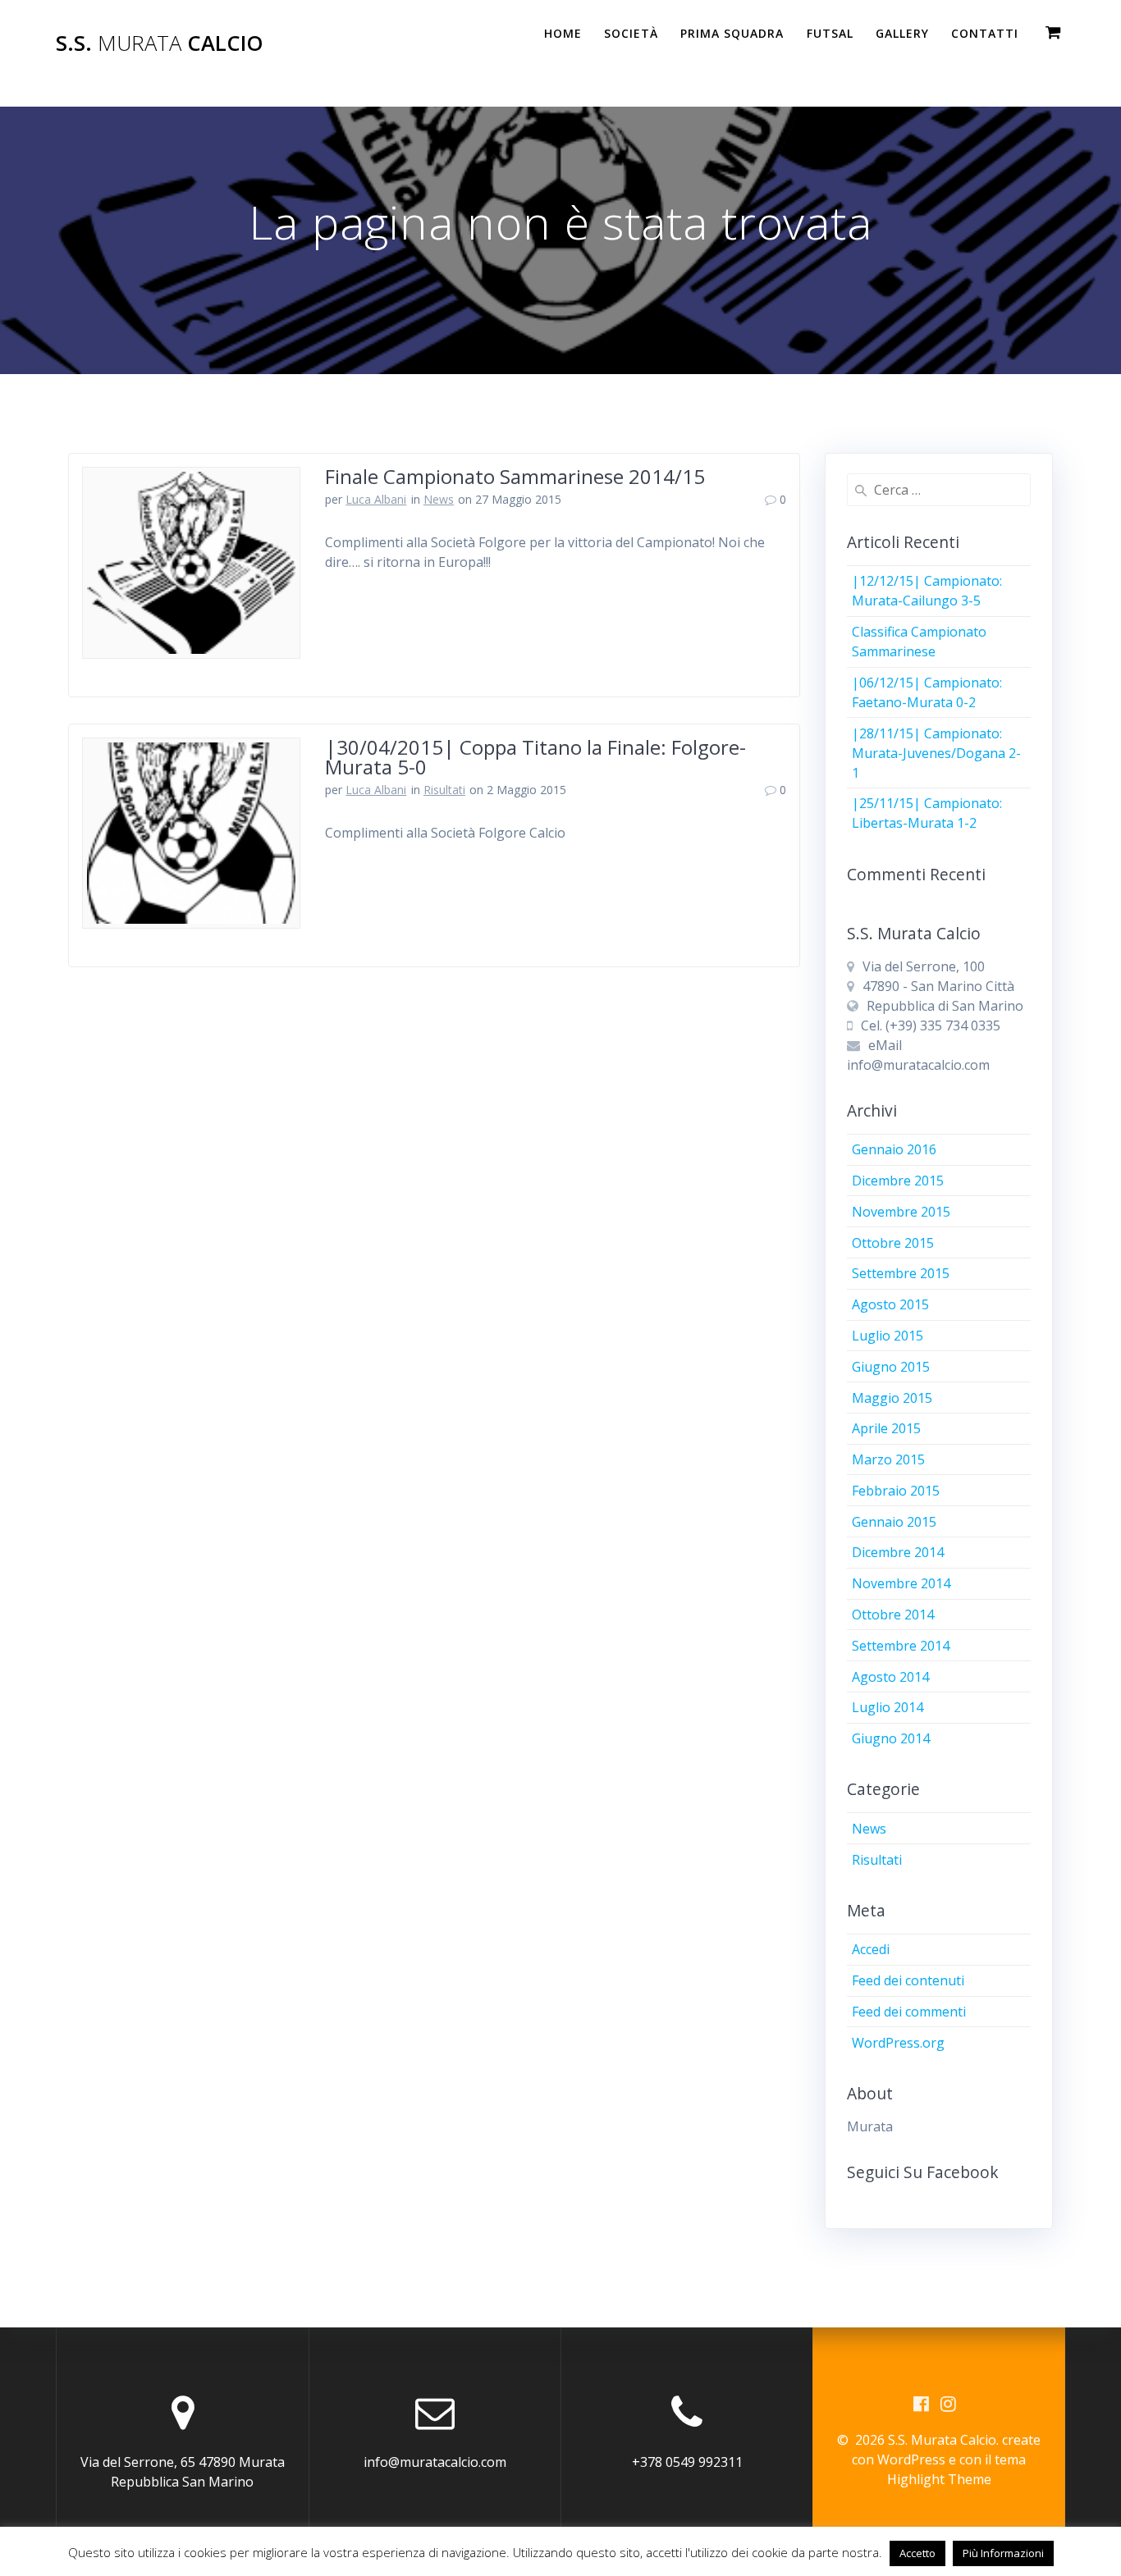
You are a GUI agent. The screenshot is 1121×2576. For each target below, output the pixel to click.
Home (563, 33)
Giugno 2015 (891, 1367)
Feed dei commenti (909, 2012)
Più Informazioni (1003, 2553)
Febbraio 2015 (896, 1491)
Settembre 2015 (901, 1273)
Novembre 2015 (901, 1212)
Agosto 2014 (890, 1677)
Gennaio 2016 (894, 1149)
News (439, 499)
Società (631, 33)
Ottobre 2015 (893, 1243)
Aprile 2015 (886, 1428)
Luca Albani (376, 499)
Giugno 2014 (891, 1738)
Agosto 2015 (890, 1304)
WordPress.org (898, 2043)
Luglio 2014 (888, 1707)
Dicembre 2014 (898, 1552)
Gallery (902, 33)
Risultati (444, 790)
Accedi (871, 1949)
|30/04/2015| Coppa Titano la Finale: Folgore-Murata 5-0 (535, 757)
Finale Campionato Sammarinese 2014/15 (515, 476)
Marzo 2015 (888, 1459)
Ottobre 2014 (893, 1615)
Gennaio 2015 (894, 1522)
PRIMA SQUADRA (732, 33)
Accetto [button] (917, 2553)
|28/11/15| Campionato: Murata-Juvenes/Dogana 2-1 (936, 753)
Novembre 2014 (901, 1583)
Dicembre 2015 (898, 1181)
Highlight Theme (939, 2479)
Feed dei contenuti (908, 1980)
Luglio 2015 (888, 1336)
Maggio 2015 (892, 1398)
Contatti (985, 33)
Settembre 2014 (901, 1646)
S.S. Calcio (160, 43)
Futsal (830, 33)
